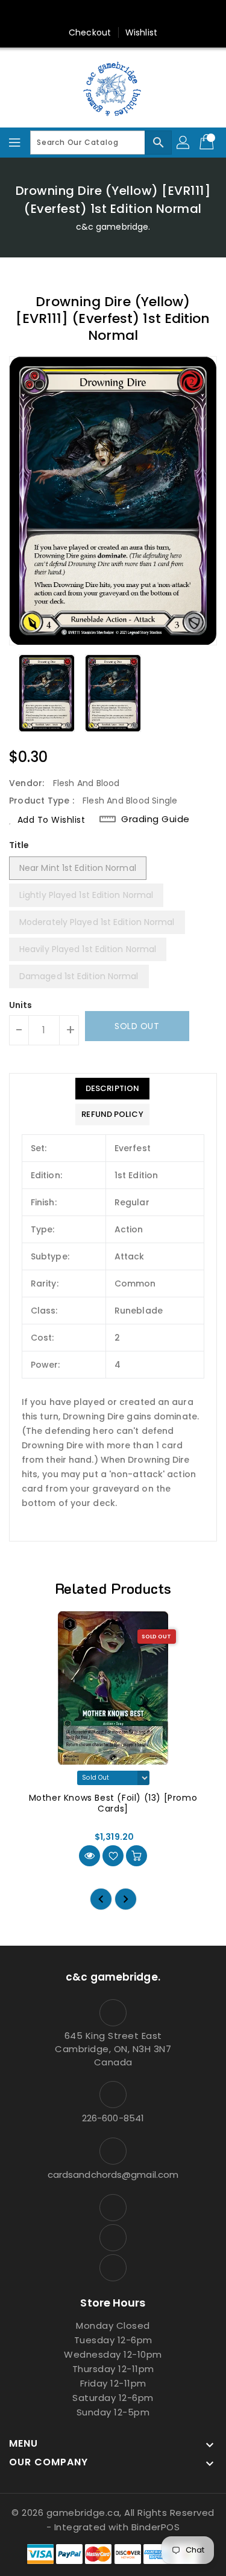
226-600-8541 (113, 2118)
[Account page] (184, 143)
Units (21, 1005)
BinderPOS (156, 2527)
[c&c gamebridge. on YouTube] (113, 14)
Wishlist (141, 32)
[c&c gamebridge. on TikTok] (136, 14)
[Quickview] (89, 1856)
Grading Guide (155, 819)
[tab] (112, 1089)
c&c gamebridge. (113, 227)
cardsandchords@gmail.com (113, 2175)
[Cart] (208, 143)
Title (19, 845)
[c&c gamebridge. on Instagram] (90, 14)
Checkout (90, 32)
